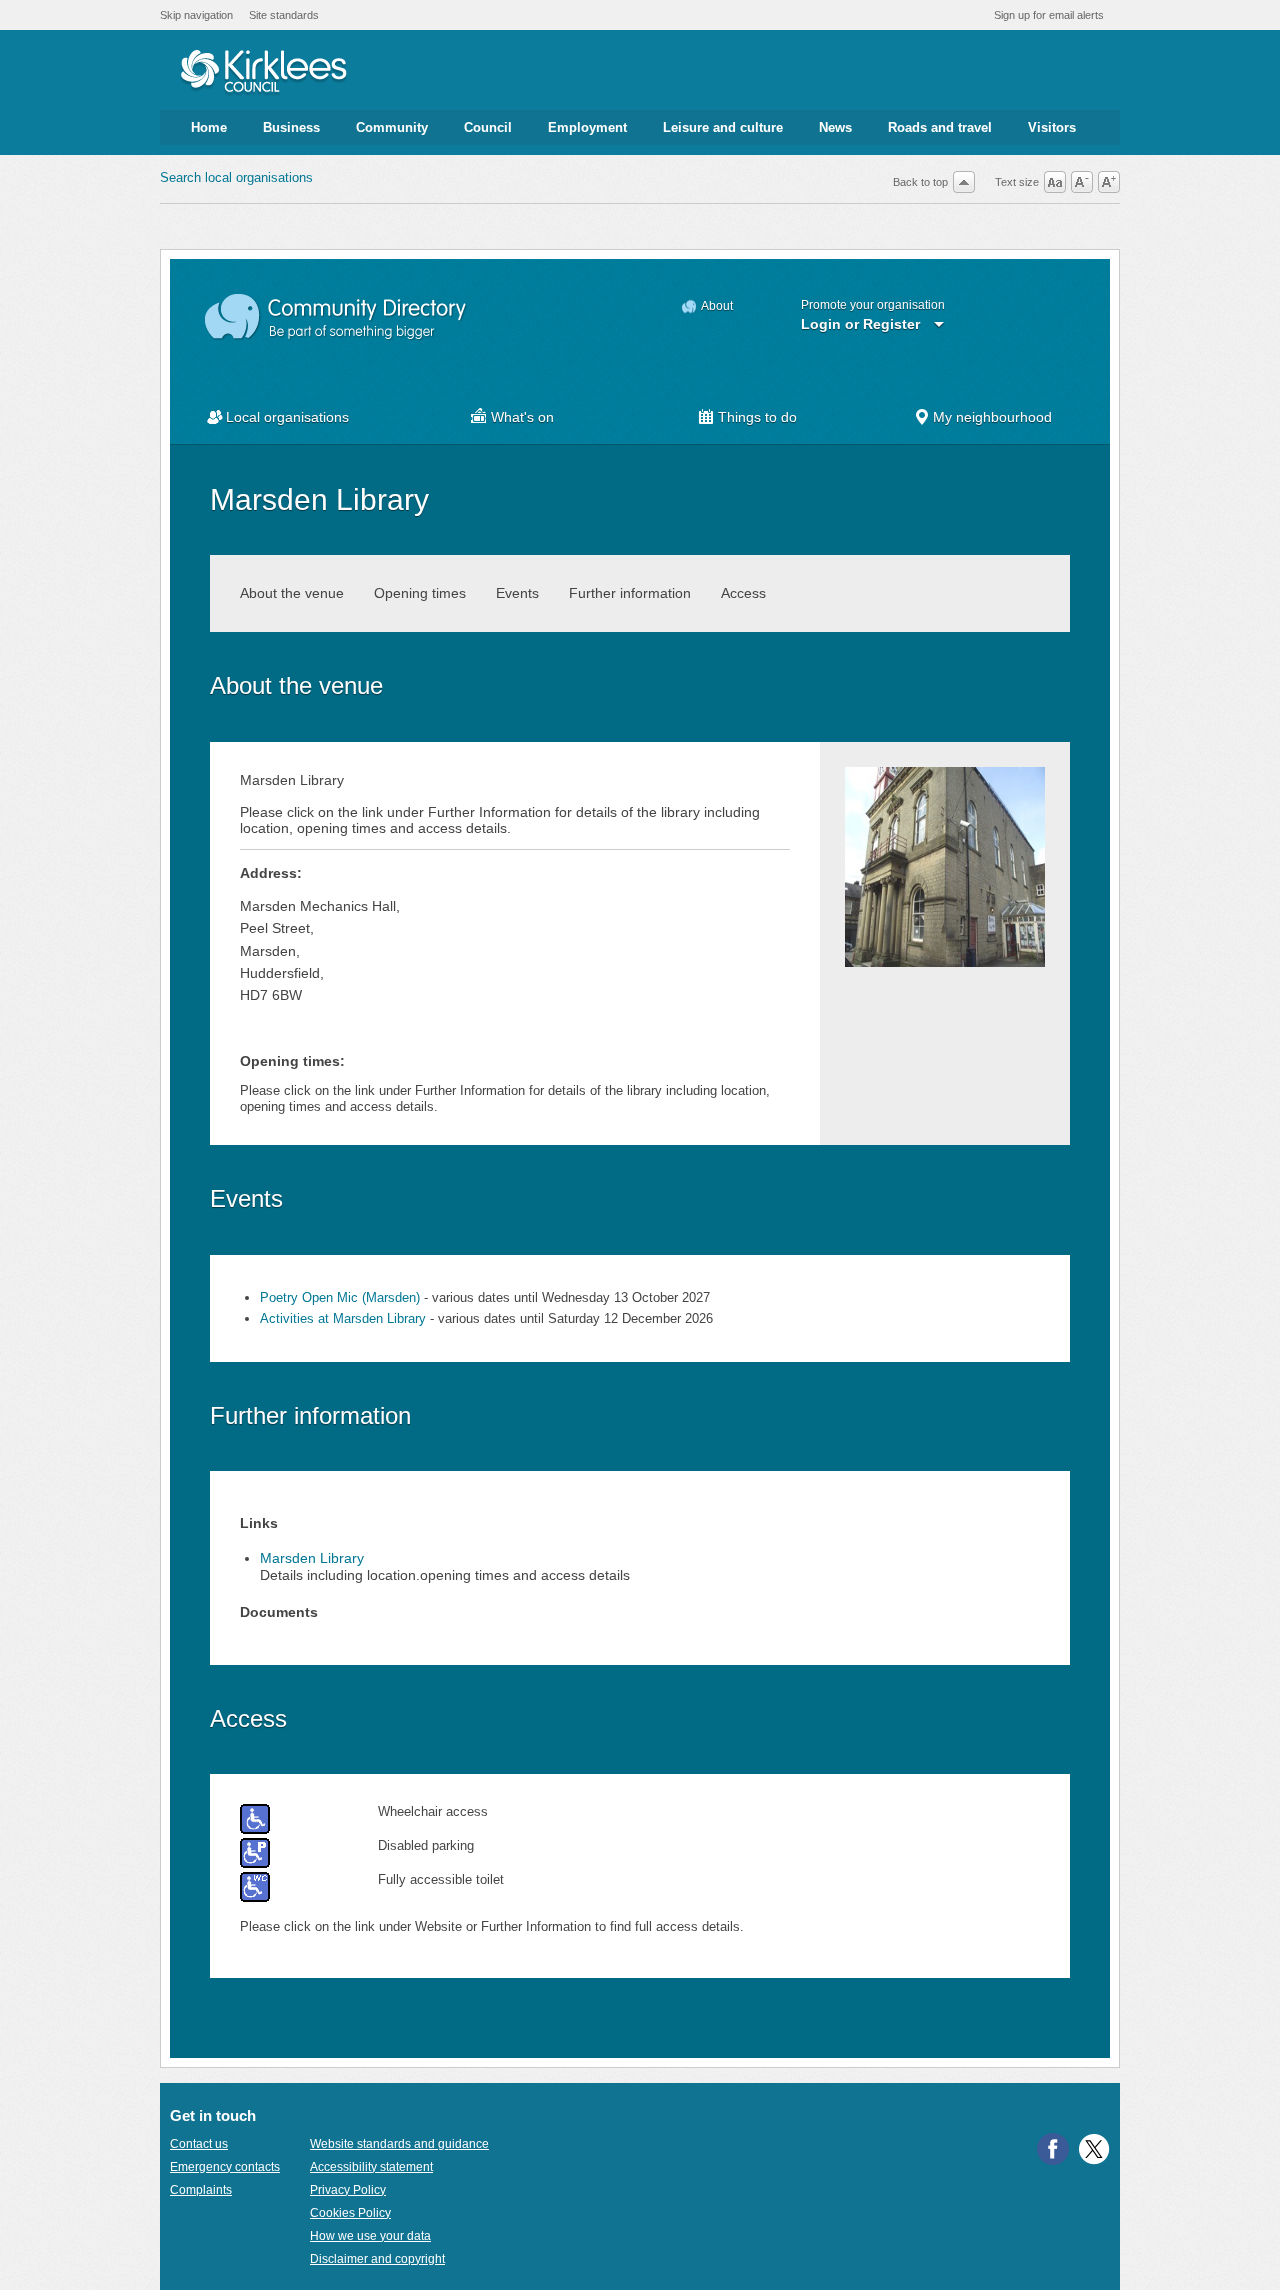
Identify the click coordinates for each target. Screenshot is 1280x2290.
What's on (522, 417)
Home (209, 127)
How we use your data (370, 2236)
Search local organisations (236, 177)
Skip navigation (196, 15)
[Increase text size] (1109, 182)
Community (392, 127)
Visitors (1052, 127)
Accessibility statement (371, 2167)
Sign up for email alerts (1049, 15)
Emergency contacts (225, 2167)
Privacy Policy (348, 2190)
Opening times (420, 593)
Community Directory (336, 317)
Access (743, 593)
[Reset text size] (1055, 182)
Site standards (284, 15)
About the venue (292, 593)
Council (488, 127)
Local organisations (287, 417)
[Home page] (263, 73)
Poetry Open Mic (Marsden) (340, 1297)
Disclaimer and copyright (377, 2259)
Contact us (199, 2144)
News (835, 127)
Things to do (757, 417)
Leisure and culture (723, 127)
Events (517, 593)
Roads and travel (940, 127)
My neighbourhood (992, 417)
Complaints (201, 2190)
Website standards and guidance (399, 2144)
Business (291, 127)
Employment (587, 127)
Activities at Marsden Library (343, 1318)
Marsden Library (312, 1558)
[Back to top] (964, 182)
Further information (630, 593)
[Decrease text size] (1082, 182)
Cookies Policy (350, 2213)
